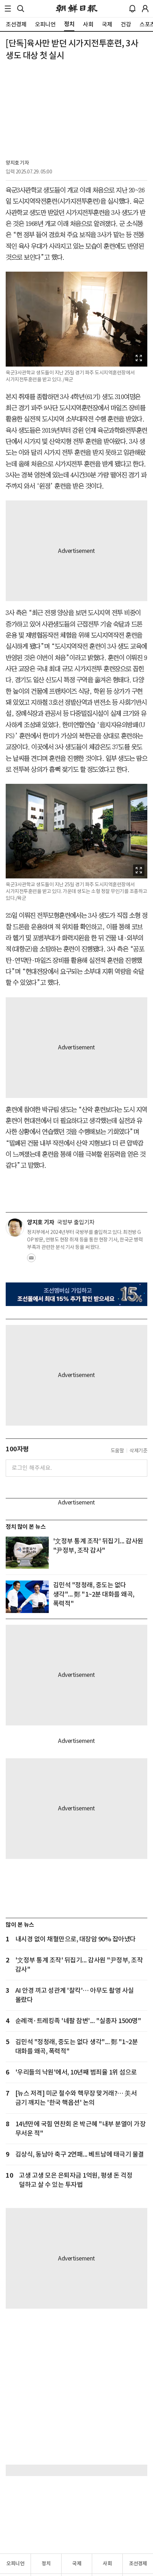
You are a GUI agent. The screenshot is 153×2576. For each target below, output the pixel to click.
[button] (8, 9)
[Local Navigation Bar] (8, 9)
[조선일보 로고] (77, 9)
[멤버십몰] (76, 1294)
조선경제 (138, 2564)
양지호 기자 (17, 163)
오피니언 (15, 2564)
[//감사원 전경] (27, 1553)
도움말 (117, 1451)
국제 (77, 2564)
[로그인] (145, 9)
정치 (46, 2564)
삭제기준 (138, 1451)
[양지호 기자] (15, 1227)
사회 (107, 2564)
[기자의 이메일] (31, 1260)
